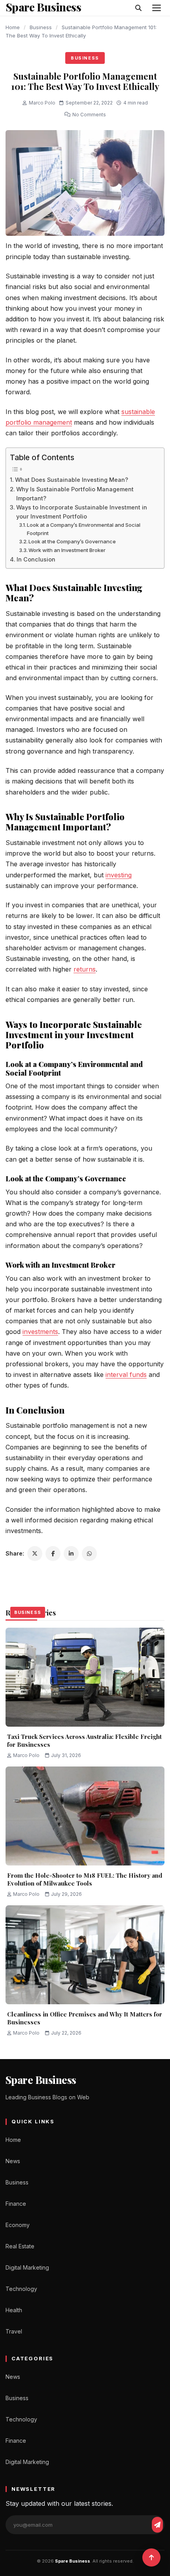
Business (41, 27)
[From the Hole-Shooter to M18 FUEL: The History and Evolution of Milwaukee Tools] (85, 1816)
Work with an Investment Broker (67, 550)
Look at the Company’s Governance (72, 541)
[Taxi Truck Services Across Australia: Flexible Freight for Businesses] (85, 1677)
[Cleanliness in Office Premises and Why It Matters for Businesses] (85, 1955)
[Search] (138, 8)
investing (119, 875)
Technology (21, 2289)
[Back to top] (151, 2557)
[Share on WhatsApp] (89, 1554)
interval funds (126, 1375)
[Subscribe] (157, 2525)
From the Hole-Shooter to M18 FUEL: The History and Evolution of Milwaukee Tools (85, 1879)
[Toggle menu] (157, 8)
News (13, 2161)
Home (13, 27)
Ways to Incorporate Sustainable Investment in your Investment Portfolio (82, 512)
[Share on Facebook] (53, 1554)
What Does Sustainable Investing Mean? (72, 480)
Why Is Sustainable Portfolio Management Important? (75, 494)
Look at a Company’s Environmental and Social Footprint (84, 529)
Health (14, 2310)
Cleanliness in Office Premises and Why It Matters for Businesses (85, 2018)
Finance (16, 2204)
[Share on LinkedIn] (71, 1554)
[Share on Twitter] (35, 1554)
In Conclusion (36, 559)
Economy (18, 2225)
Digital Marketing (27, 2267)
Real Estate (20, 2246)
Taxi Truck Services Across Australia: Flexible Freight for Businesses (84, 1740)
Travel (14, 2331)
